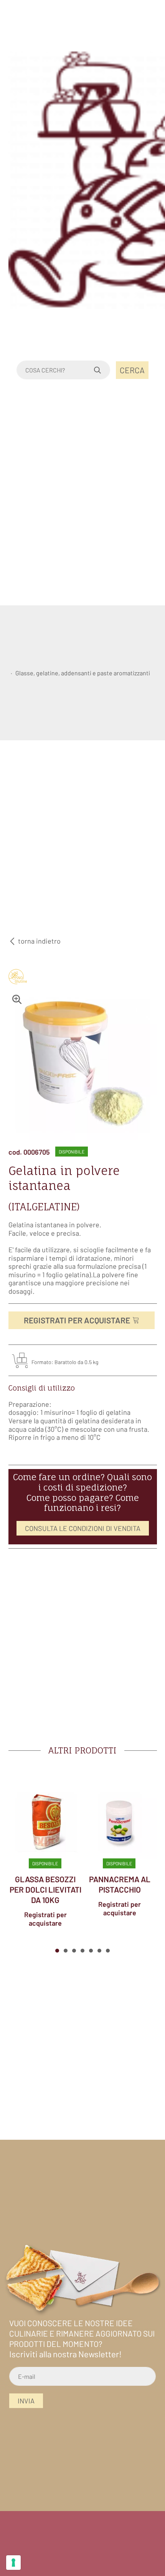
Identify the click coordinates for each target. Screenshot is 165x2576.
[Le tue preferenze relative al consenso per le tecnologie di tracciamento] (13, 2563)
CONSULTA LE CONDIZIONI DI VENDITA (83, 1528)
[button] (57, 1951)
